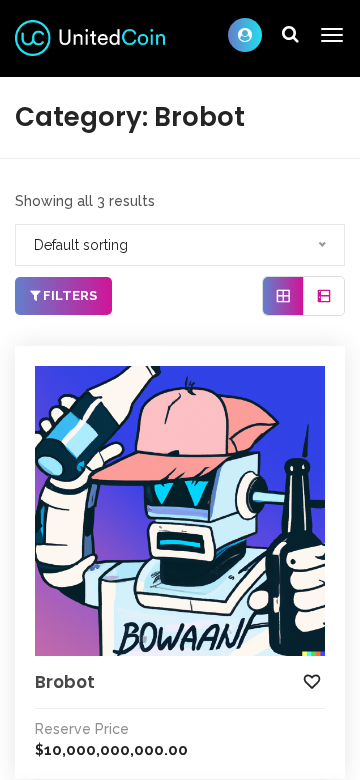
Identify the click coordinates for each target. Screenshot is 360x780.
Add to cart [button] (167, 382)
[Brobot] (180, 511)
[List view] (324, 296)
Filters (68, 295)
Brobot (65, 682)
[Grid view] (283, 296)
